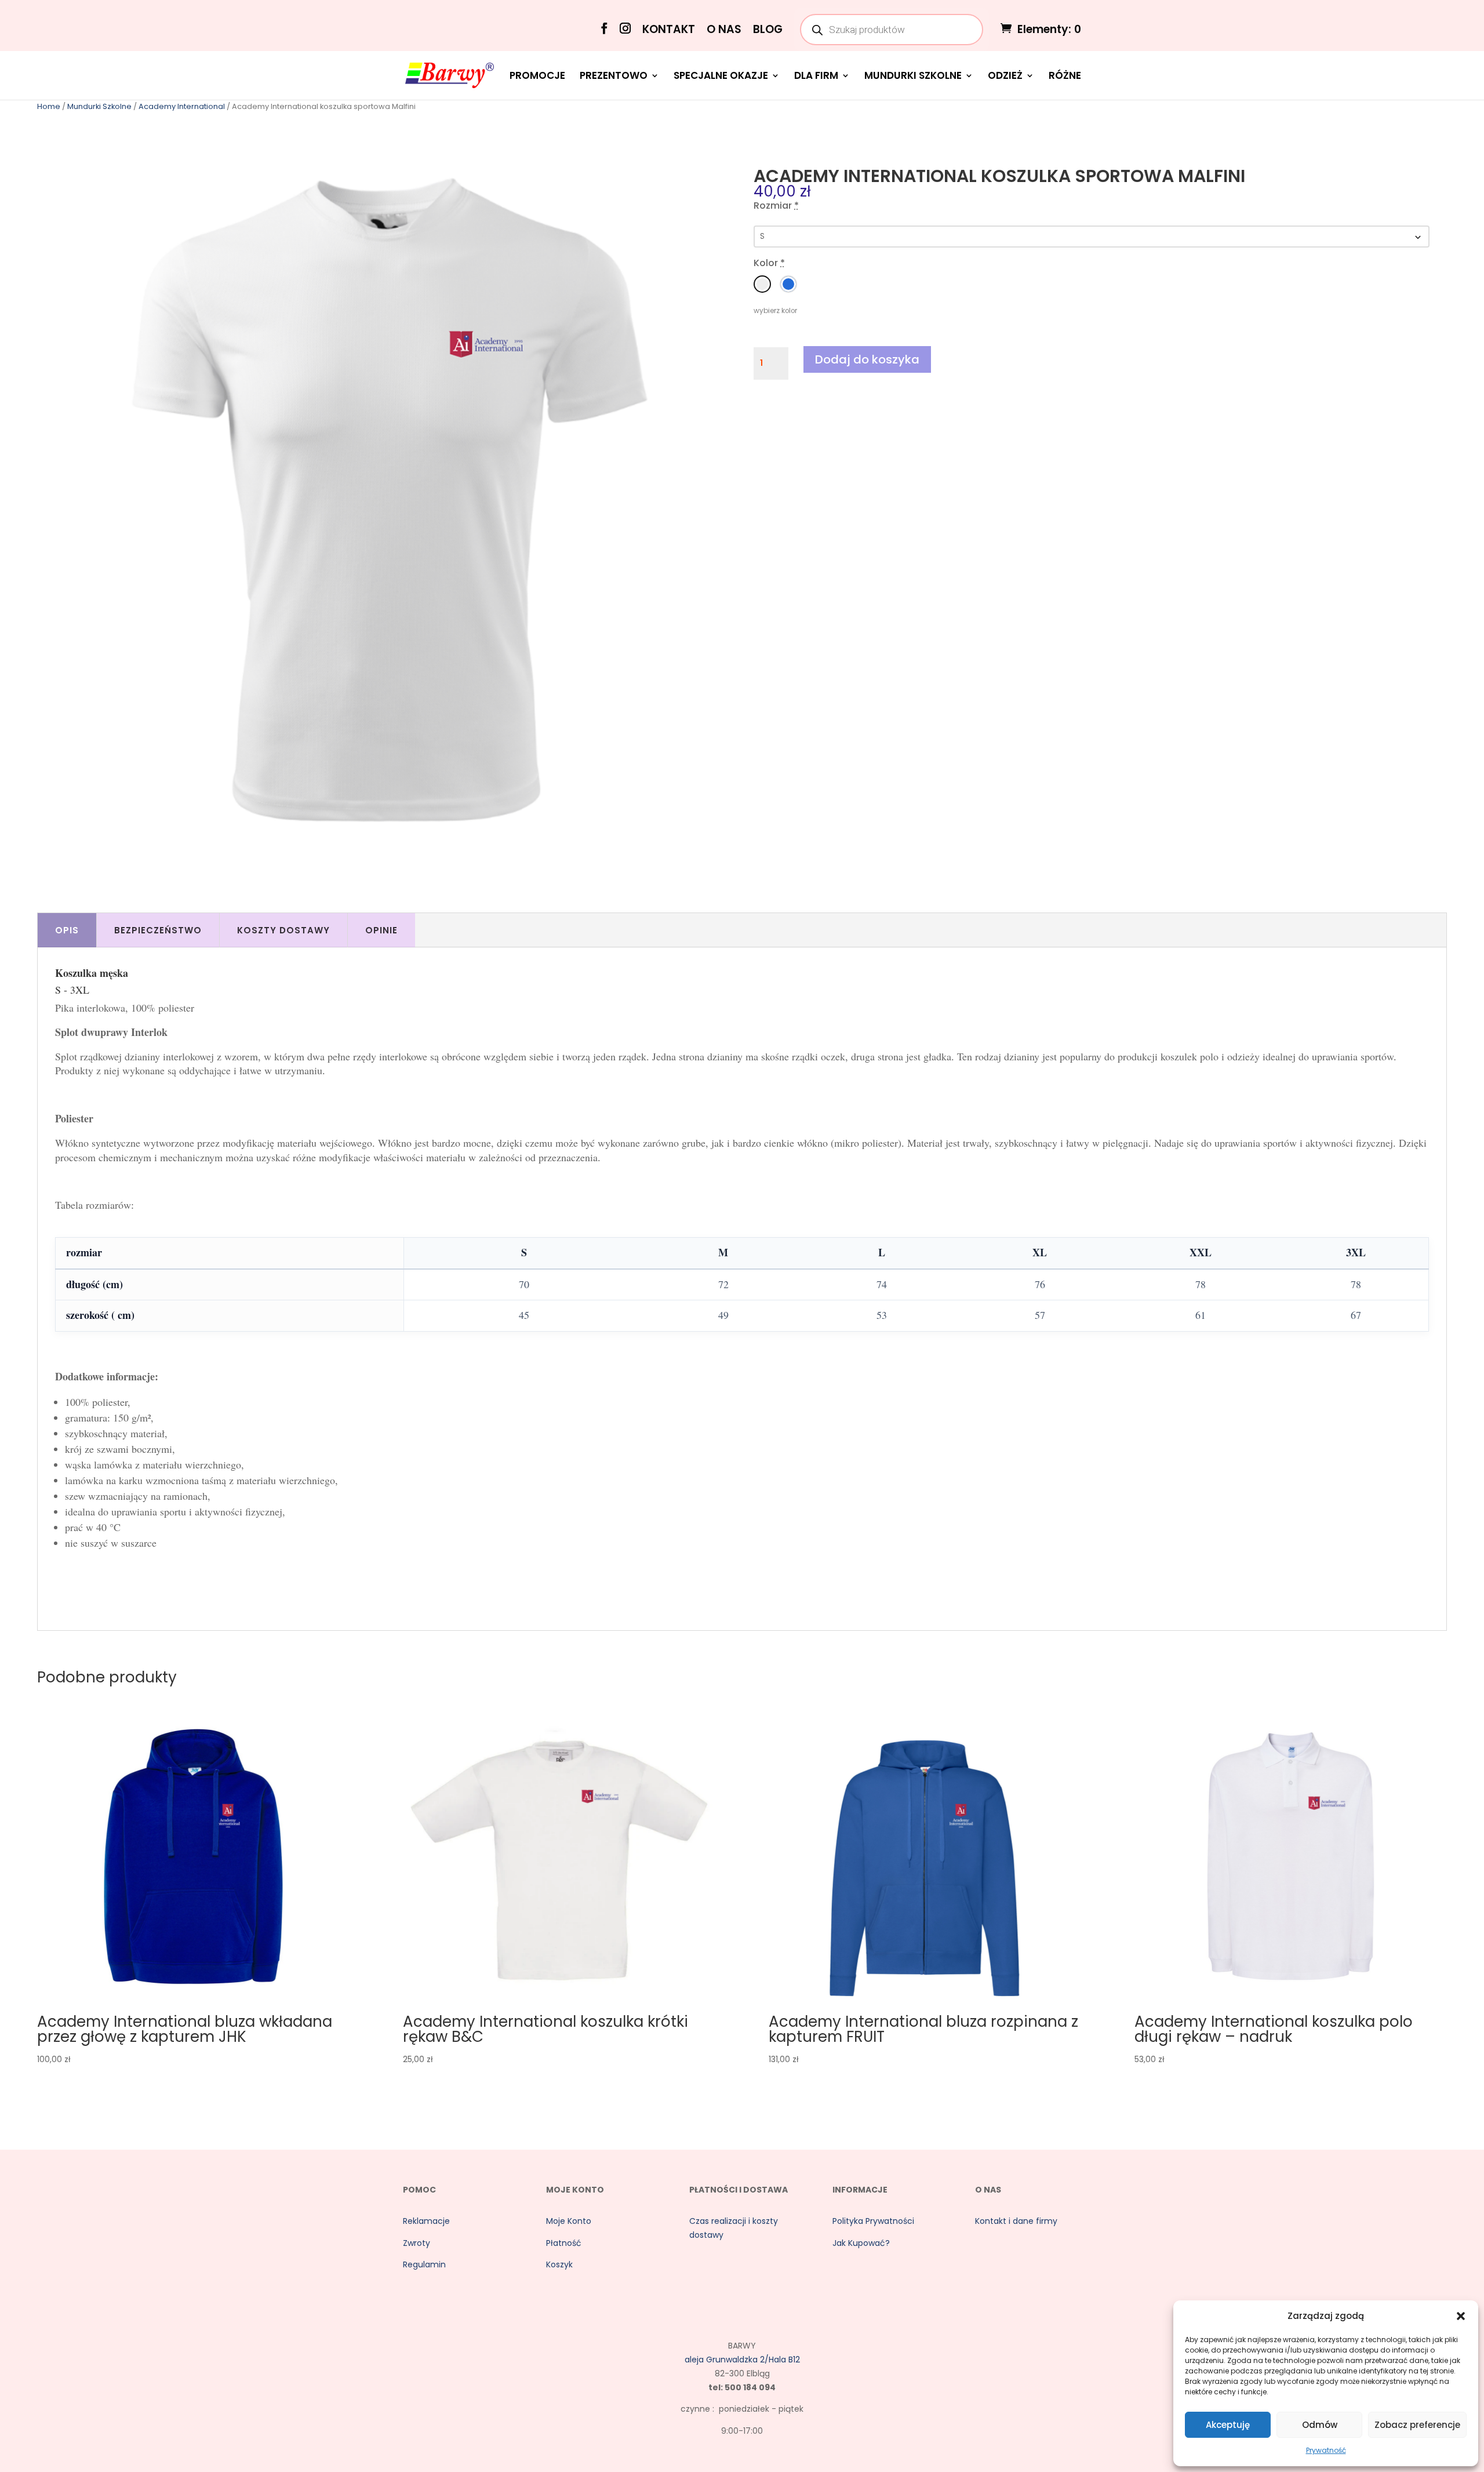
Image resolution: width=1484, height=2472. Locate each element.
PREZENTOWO (614, 77)
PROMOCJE (537, 77)
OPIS (67, 930)
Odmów (1320, 2425)
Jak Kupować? (861, 2243)
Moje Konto (569, 2221)
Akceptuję (1228, 2425)
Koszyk (559, 2264)
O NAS (724, 30)
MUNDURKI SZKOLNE (913, 77)
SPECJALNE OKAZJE (721, 77)
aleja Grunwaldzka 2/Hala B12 (742, 2360)
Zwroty (417, 2243)
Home (49, 106)
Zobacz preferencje (1417, 2425)
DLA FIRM (816, 77)
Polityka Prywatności (873, 2221)
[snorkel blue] (788, 284)
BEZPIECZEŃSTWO (158, 930)
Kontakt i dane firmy (1016, 2221)
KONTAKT (669, 30)
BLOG (768, 30)
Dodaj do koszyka (867, 359)
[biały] (762, 284)
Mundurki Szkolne (99, 106)
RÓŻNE (1065, 77)
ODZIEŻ (1005, 77)
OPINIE (381, 930)
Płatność (564, 2243)
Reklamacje (426, 2221)
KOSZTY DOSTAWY (283, 930)
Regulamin (424, 2264)
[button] (1461, 2316)
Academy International (182, 106)
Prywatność (1326, 2450)
